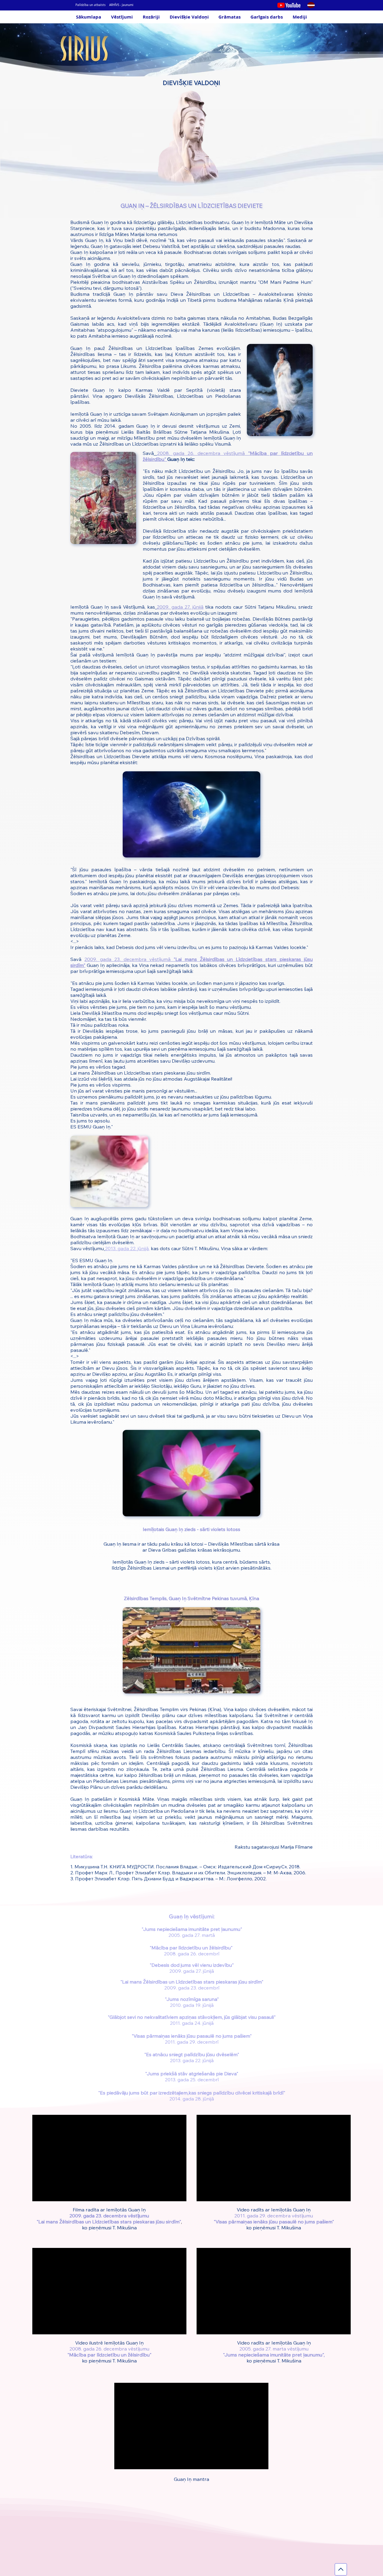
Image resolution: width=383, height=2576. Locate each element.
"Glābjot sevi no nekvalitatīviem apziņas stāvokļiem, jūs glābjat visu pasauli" (192, 2017)
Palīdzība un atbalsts (91, 5)
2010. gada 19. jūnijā (192, 2005)
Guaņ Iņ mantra (191, 2479)
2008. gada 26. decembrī (192, 1954)
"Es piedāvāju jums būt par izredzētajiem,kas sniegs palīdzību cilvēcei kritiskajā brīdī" (192, 2093)
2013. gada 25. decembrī (192, 2080)
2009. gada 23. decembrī (192, 1988)
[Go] (341, 2569)
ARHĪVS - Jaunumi (121, 5)
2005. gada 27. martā (192, 1935)
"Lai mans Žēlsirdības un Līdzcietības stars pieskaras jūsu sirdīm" (192, 1982)
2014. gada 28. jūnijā (192, 2099)
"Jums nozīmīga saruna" (192, 1999)
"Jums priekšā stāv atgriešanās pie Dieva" (192, 2074)
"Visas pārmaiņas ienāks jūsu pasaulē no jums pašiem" (192, 2036)
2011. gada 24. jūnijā (192, 2023)
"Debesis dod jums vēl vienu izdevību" (192, 1965)
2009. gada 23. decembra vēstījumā (129, 959)
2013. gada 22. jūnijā (192, 2060)
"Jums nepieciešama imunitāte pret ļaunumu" (192, 1929)
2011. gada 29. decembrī (192, 2042)
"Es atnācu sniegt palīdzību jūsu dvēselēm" (192, 2054)
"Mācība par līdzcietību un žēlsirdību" (192, 1948)
